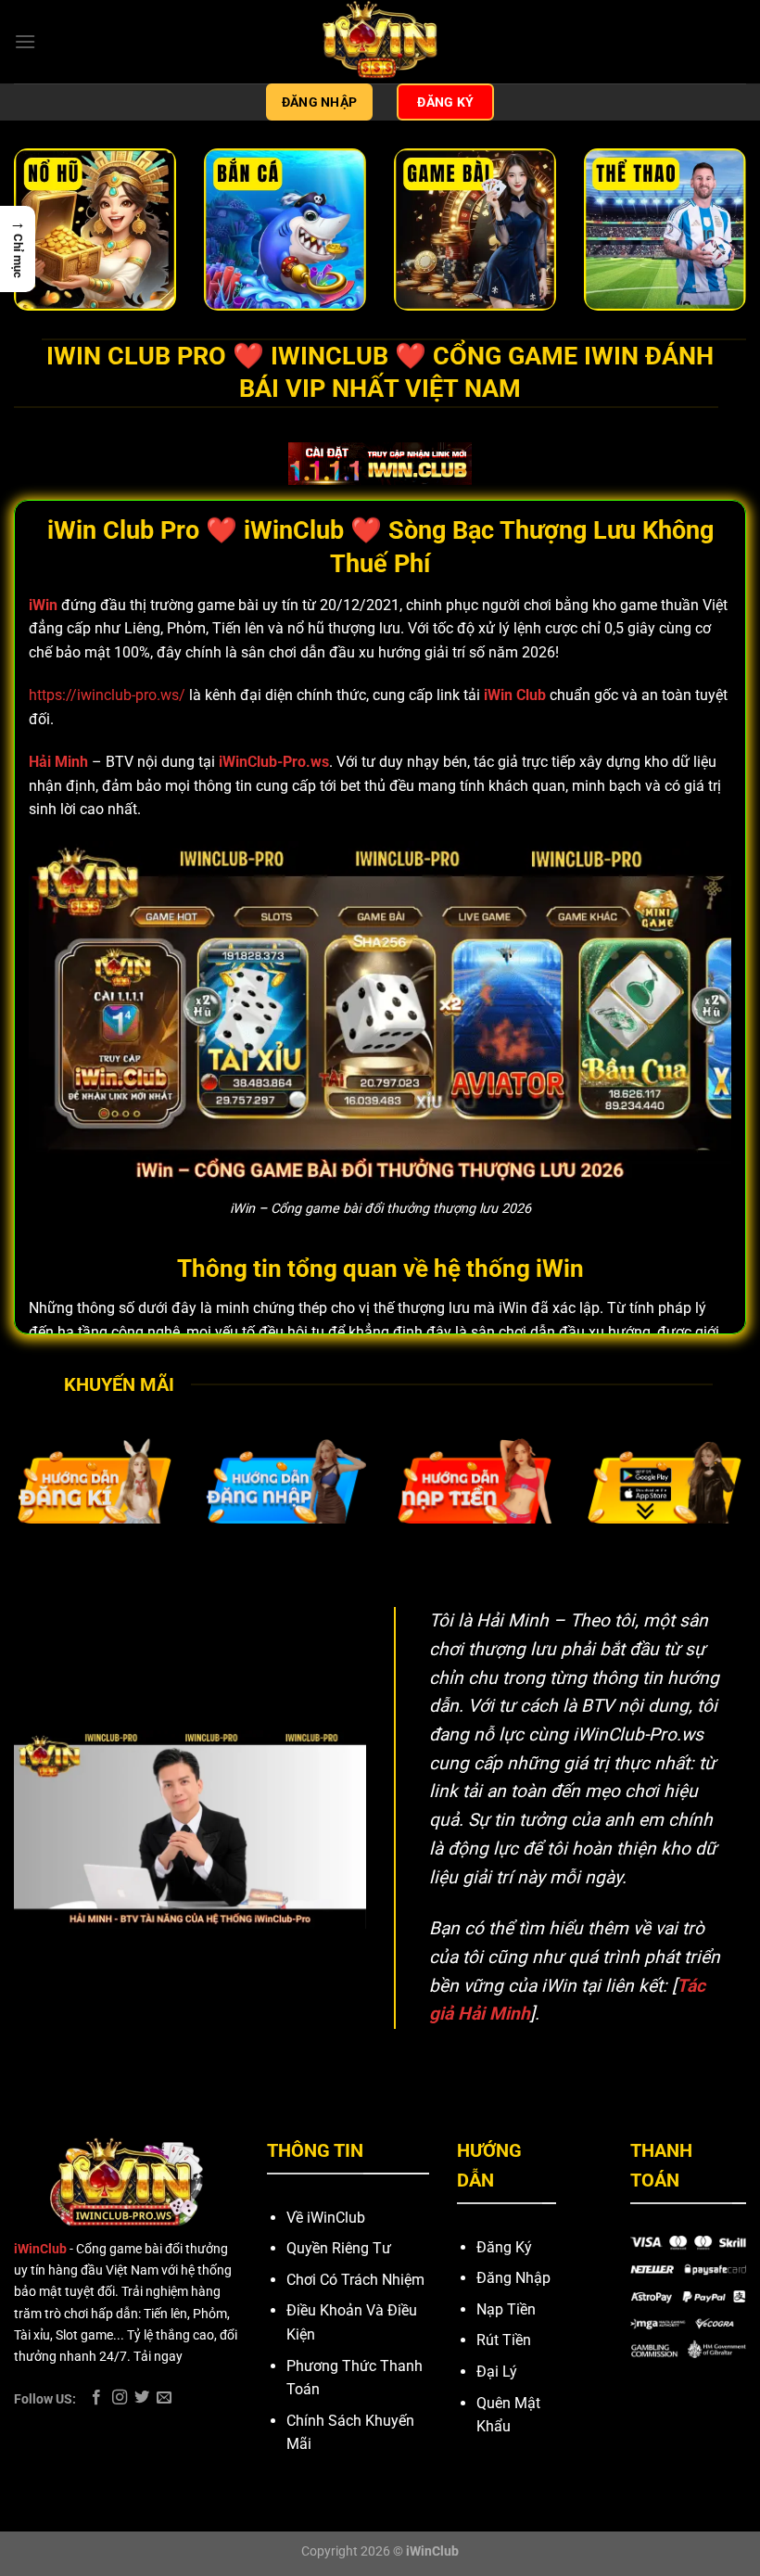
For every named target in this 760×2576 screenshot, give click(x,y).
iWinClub (40, 2249)
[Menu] (25, 41)
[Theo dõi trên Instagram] (120, 2398)
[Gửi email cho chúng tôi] (164, 2398)
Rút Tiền (504, 2340)
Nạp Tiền (506, 2309)
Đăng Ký (504, 2247)
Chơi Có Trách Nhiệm (355, 2280)
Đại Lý (497, 2372)
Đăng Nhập (513, 2278)
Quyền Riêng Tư (339, 2248)
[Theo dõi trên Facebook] (96, 2398)
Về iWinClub (326, 2218)
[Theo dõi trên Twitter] (142, 2398)
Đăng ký (445, 102)
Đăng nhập (320, 102)
